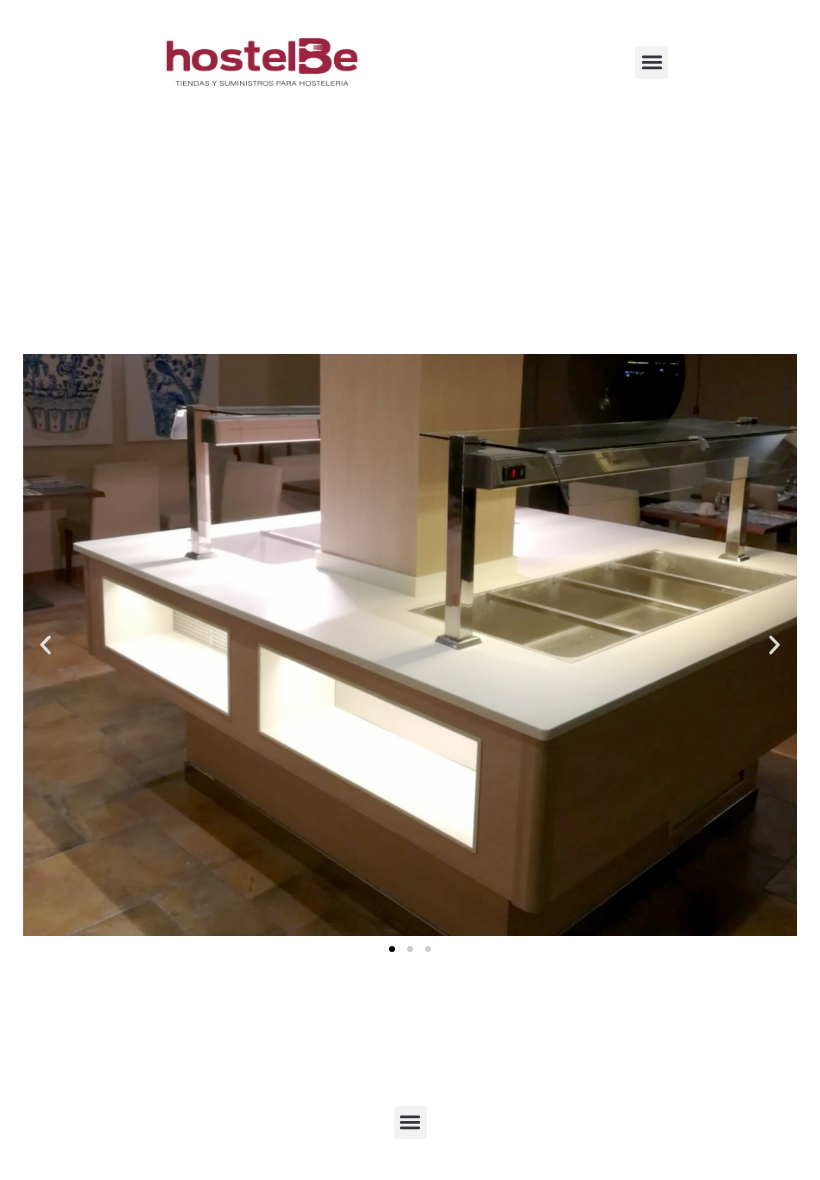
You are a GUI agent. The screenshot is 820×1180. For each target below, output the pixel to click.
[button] (651, 62)
